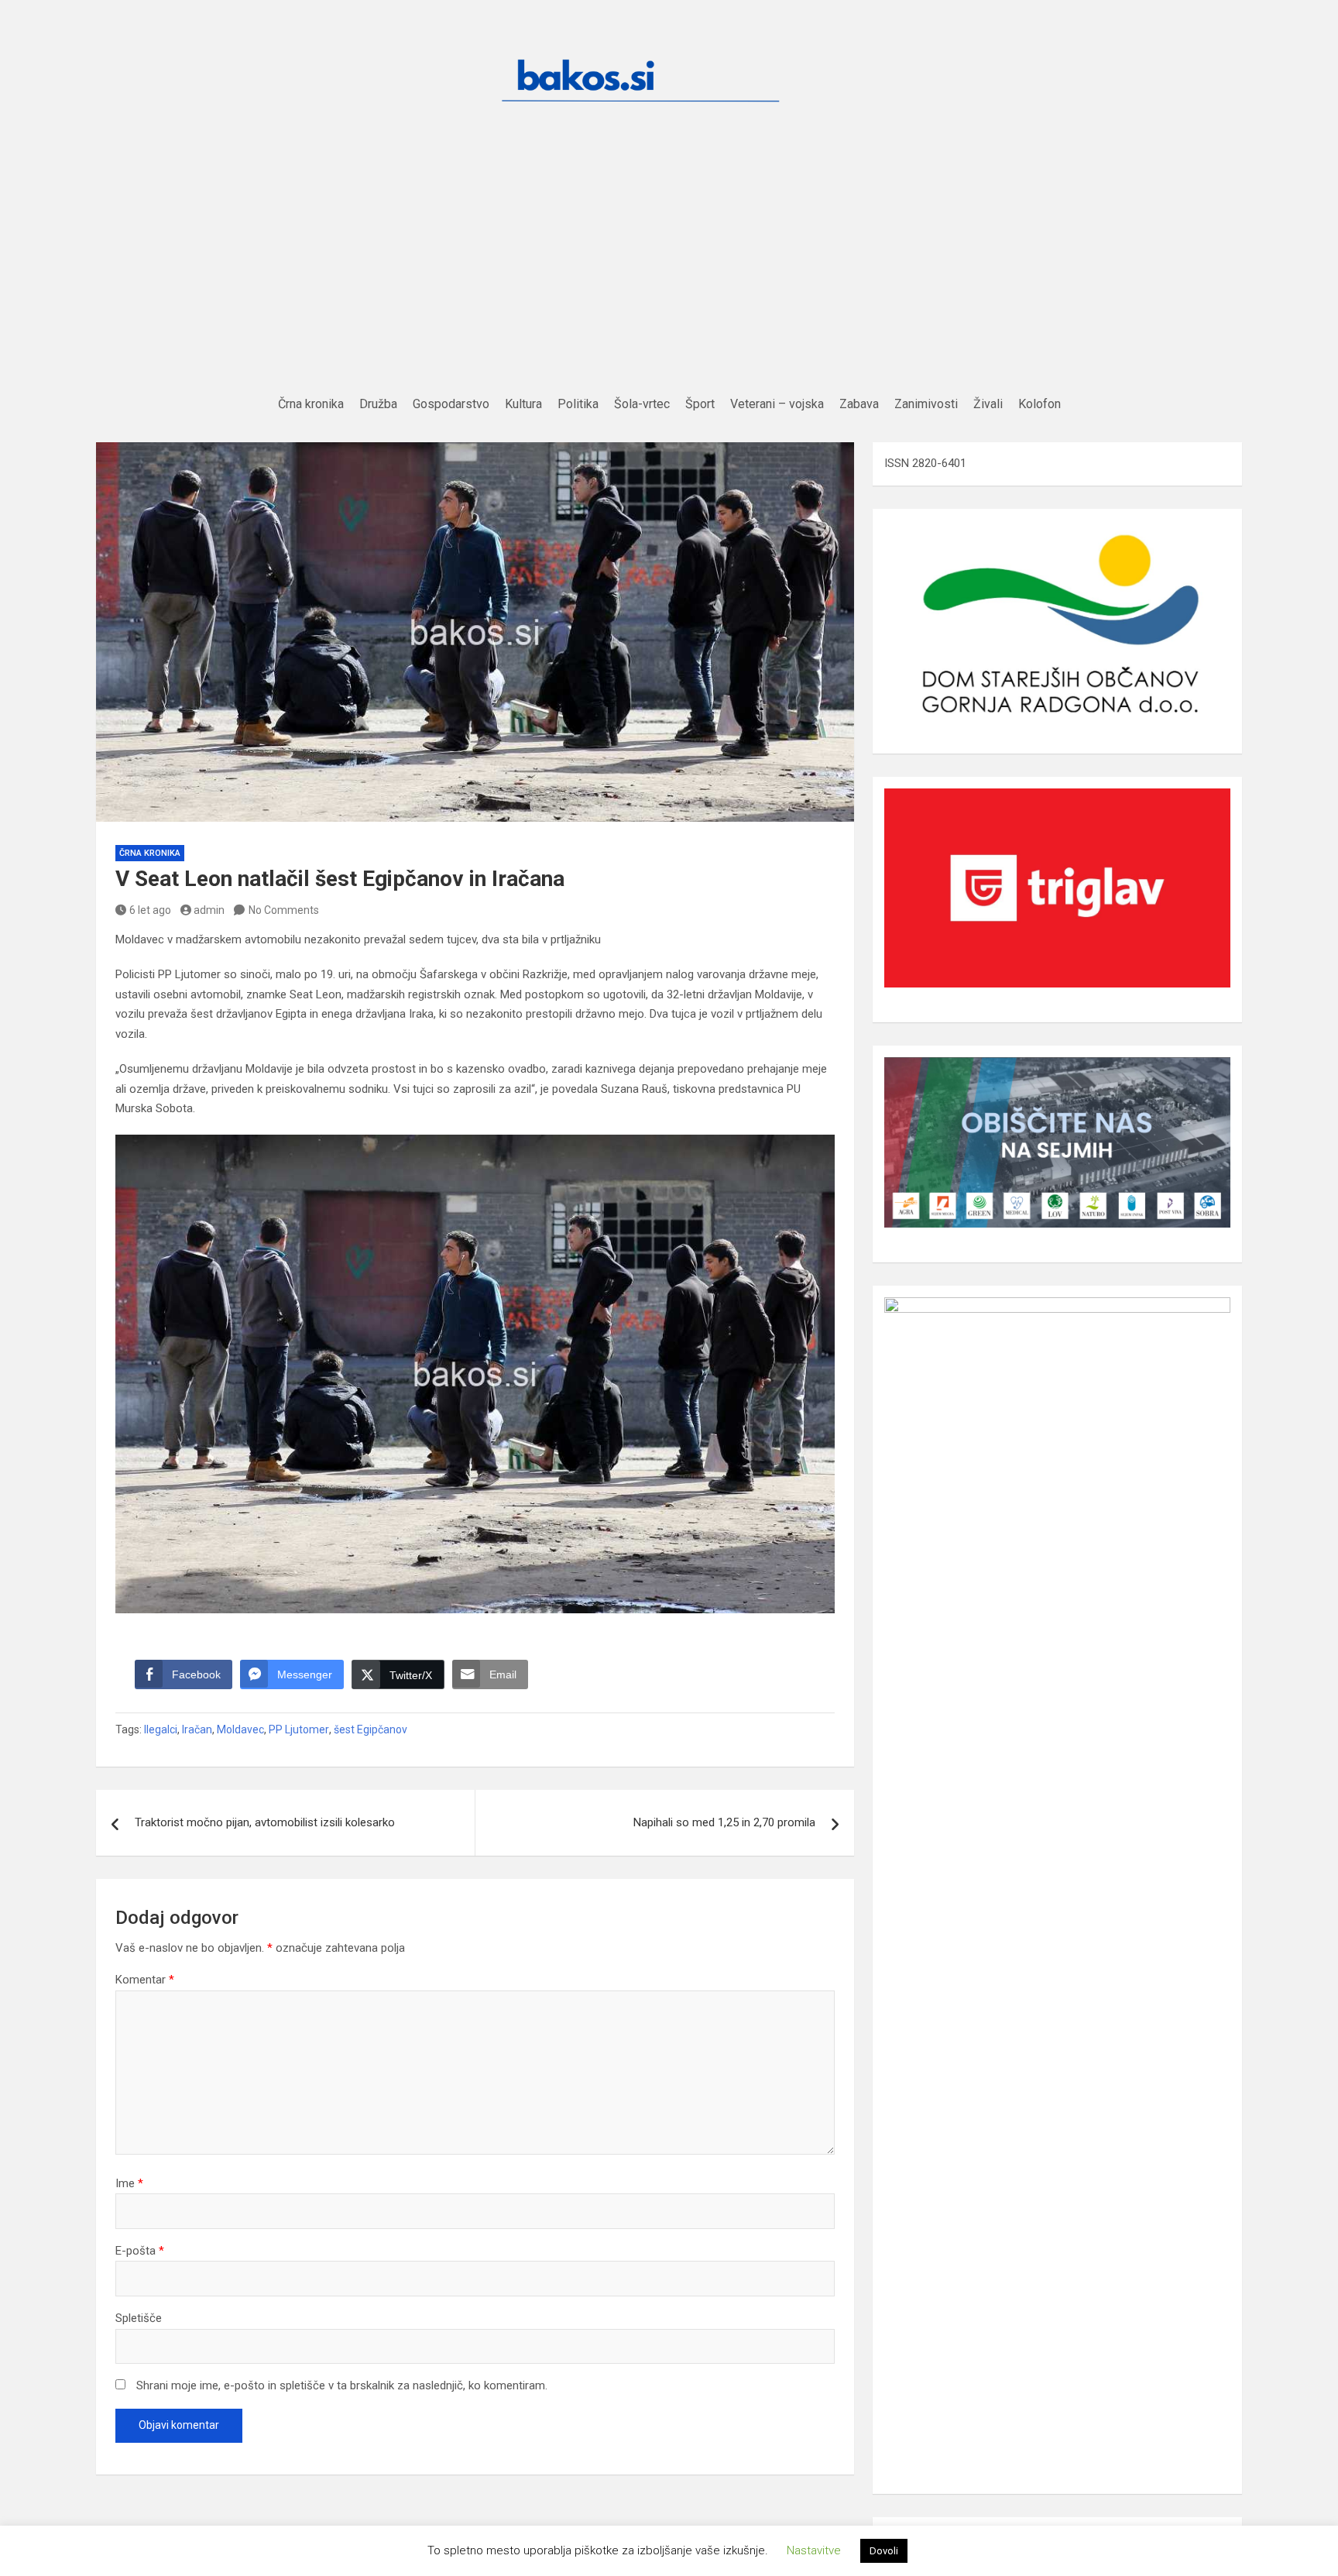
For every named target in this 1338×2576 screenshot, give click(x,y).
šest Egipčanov (371, 1729)
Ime (129, 2183)
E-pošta (140, 2251)
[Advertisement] (669, 275)
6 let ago (150, 910)
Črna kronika (150, 853)
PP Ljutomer (299, 1729)
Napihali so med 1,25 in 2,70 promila (724, 1822)
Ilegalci (161, 1729)
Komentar (145, 1980)
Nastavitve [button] (814, 2550)
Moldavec (240, 1729)
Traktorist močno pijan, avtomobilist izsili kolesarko (265, 1822)
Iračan (197, 1729)
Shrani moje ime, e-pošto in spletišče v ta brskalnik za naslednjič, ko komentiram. (342, 2385)
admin (209, 910)
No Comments (284, 910)
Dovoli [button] (884, 2551)
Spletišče (139, 2318)
